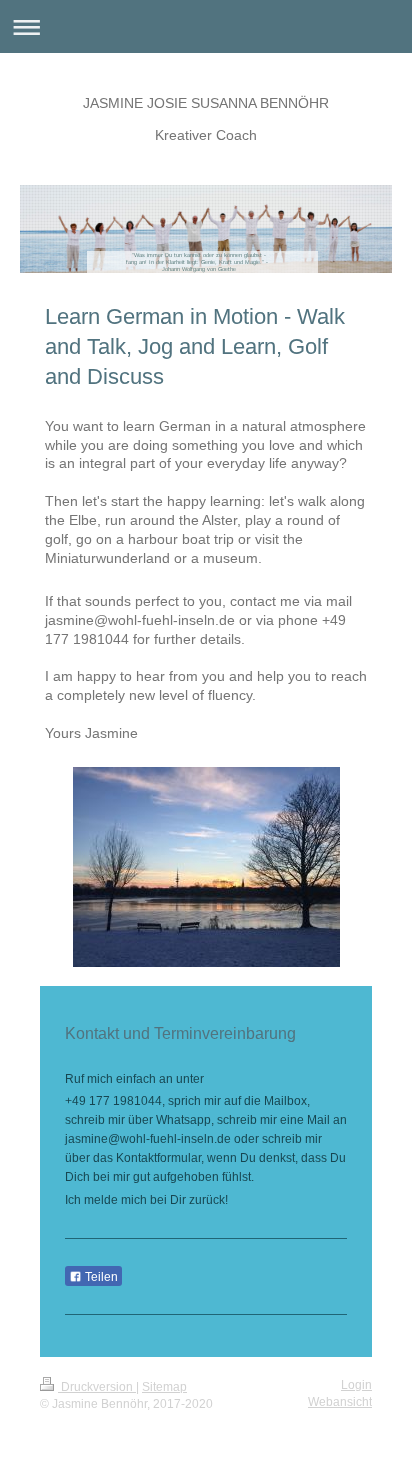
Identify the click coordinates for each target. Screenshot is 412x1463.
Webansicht (340, 1402)
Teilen (100, 1277)
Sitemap (164, 1387)
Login (356, 1385)
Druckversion (97, 1387)
